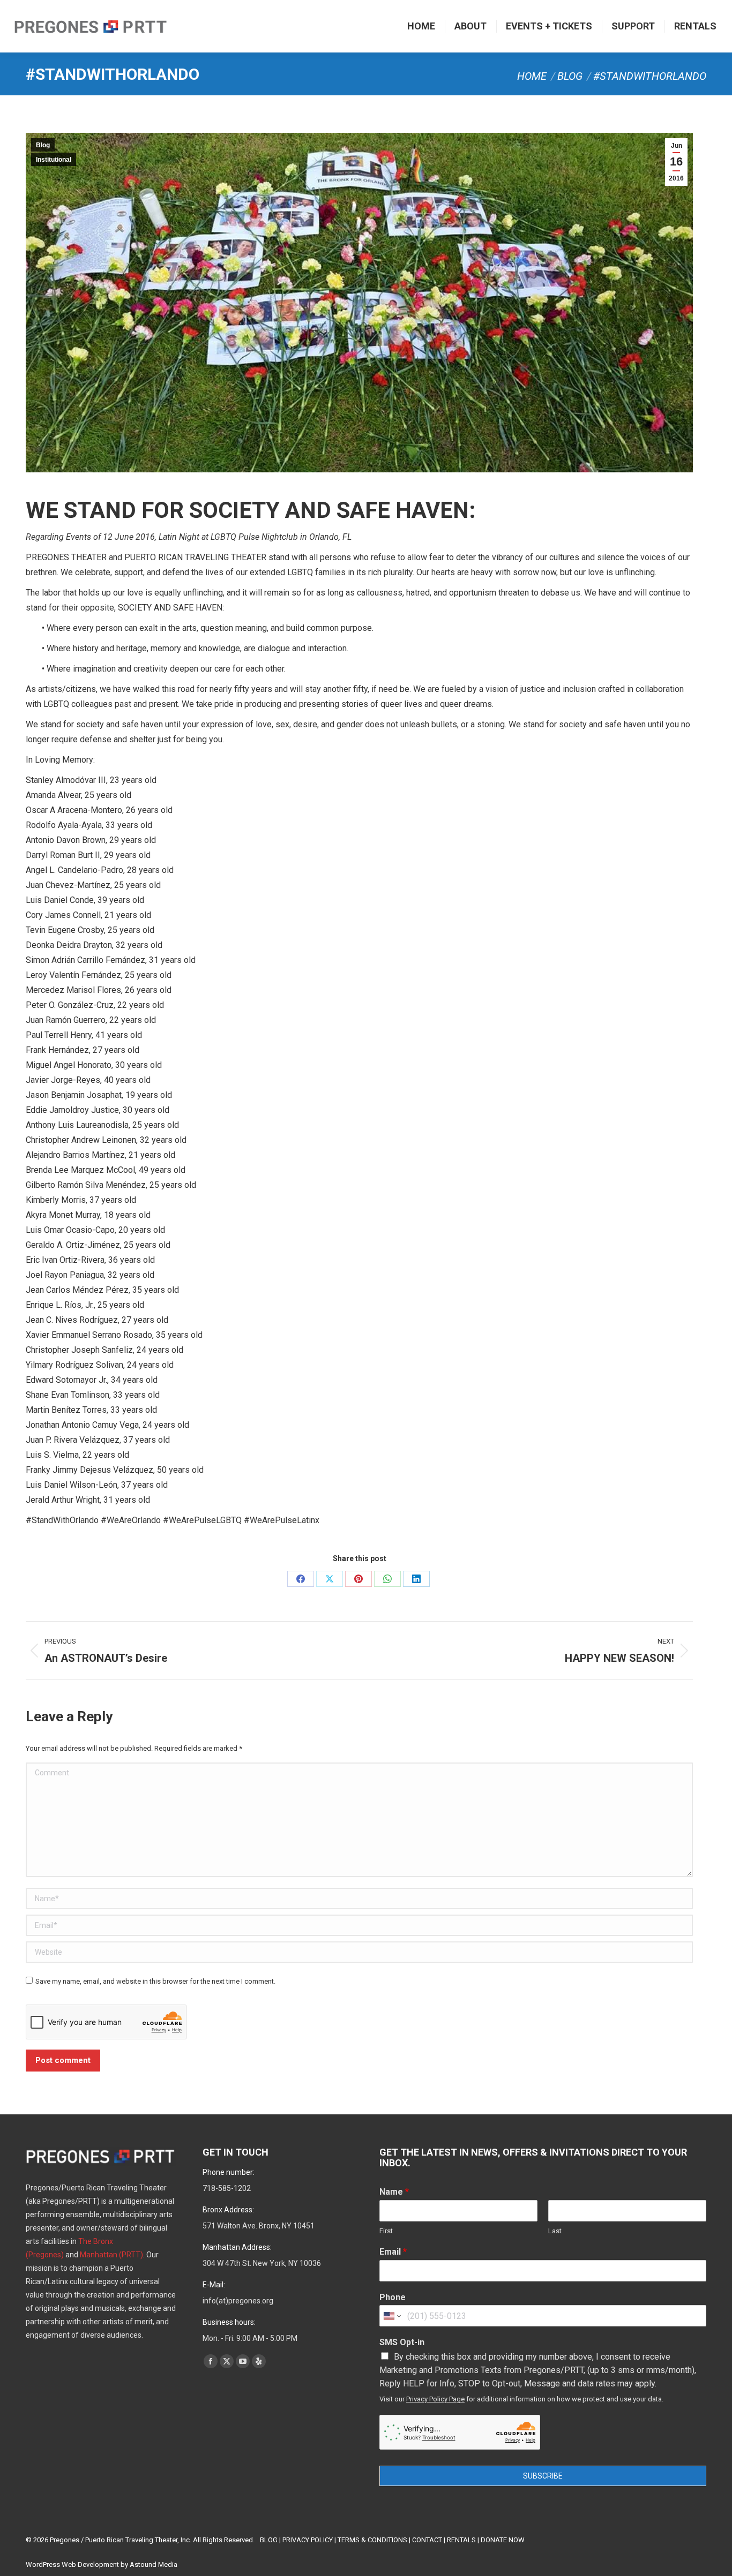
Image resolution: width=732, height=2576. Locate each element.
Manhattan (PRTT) (111, 2255)
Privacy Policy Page (435, 2399)
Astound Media (154, 2564)
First (386, 2231)
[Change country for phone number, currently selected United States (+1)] (391, 2316)
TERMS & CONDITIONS (372, 2540)
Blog (43, 145)
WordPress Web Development (72, 2564)
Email (393, 2252)
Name (394, 2192)
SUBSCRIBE (543, 2476)
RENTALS (461, 2540)
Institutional (54, 160)
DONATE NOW (503, 2540)
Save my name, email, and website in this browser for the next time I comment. (155, 1981)
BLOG (269, 2540)
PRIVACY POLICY (308, 2540)
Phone (393, 2297)
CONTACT (427, 2540)
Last (555, 2231)
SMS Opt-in (402, 2342)
